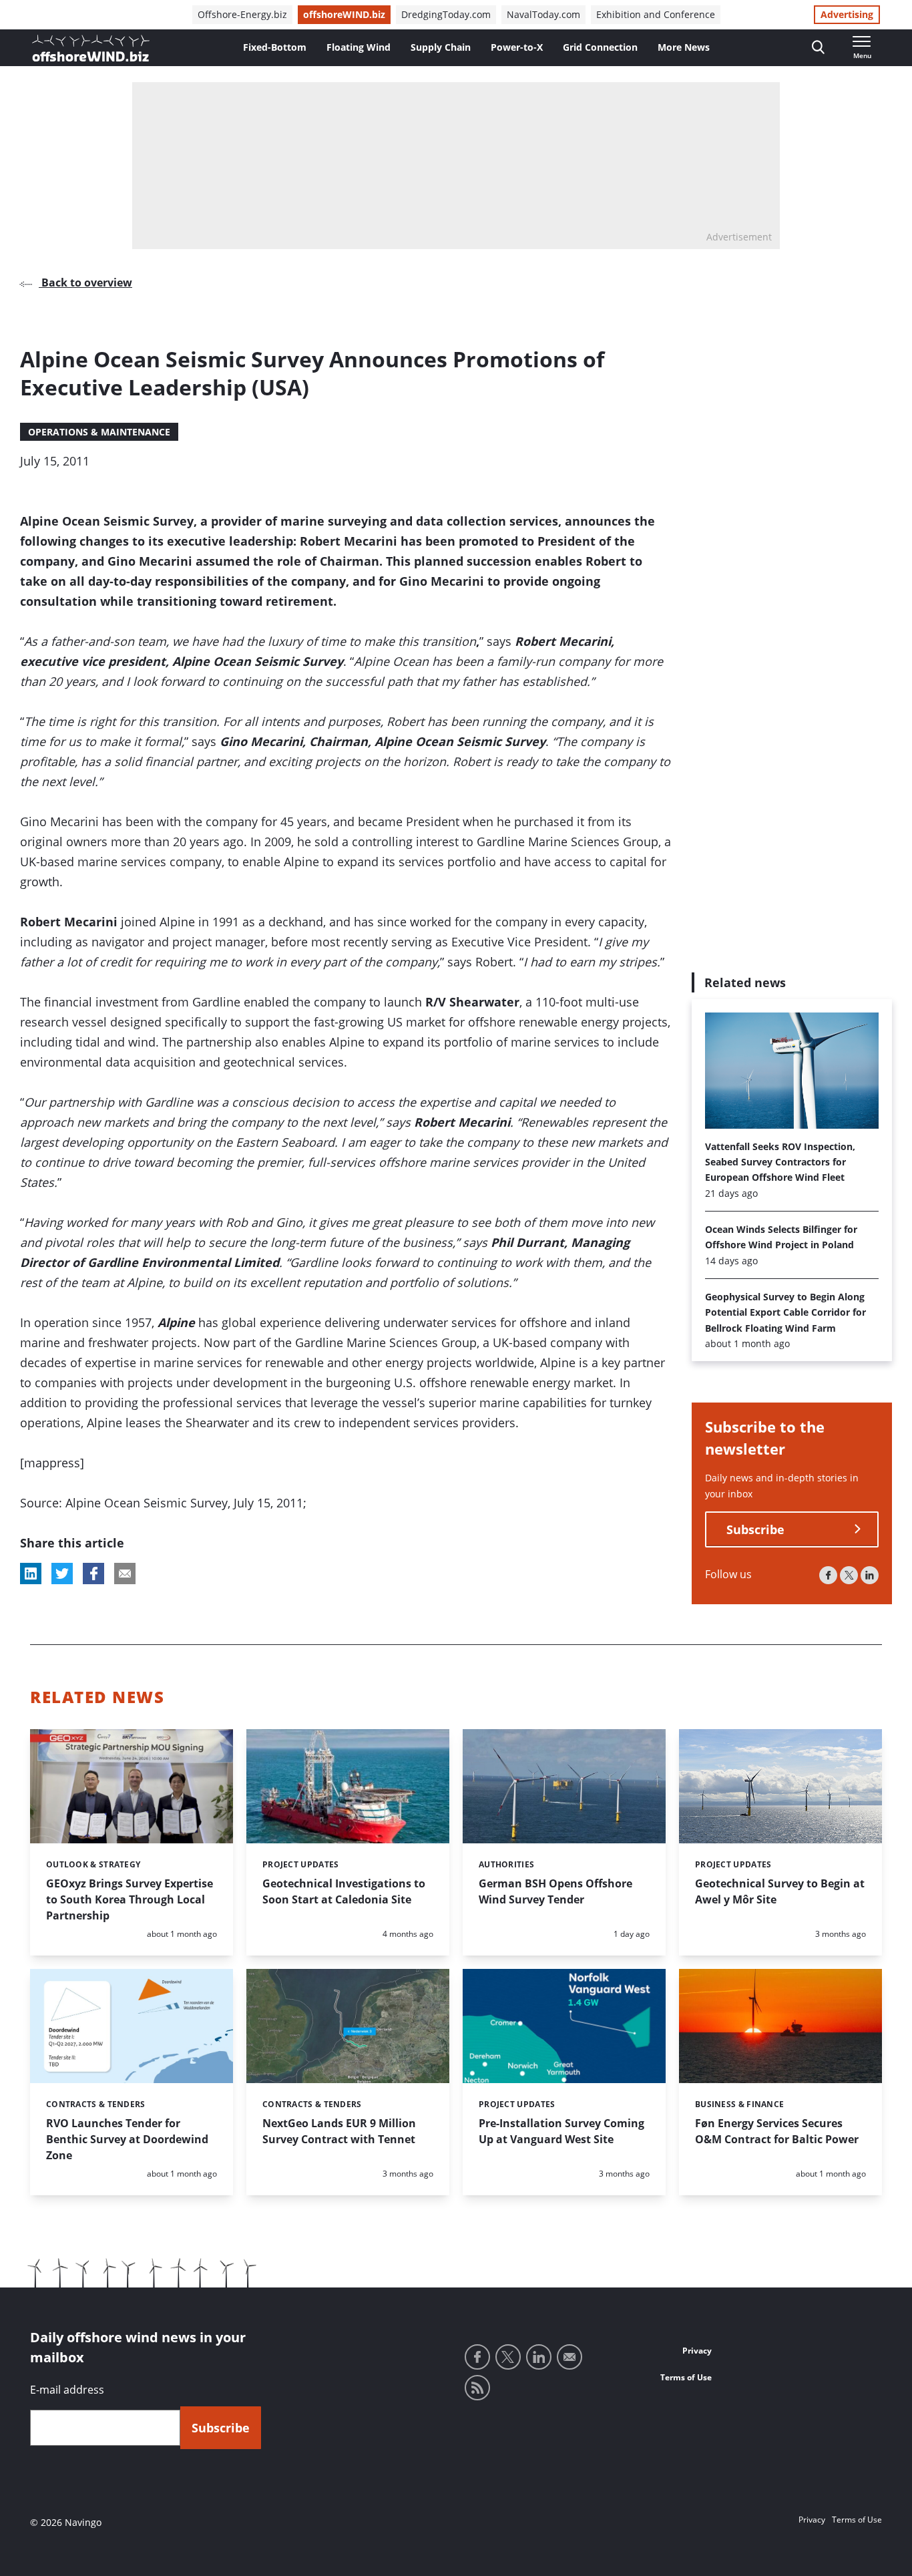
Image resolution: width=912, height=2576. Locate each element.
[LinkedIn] (870, 1575)
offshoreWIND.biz (344, 14)
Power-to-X (517, 47)
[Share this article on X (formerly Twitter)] (62, 1574)
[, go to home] (91, 48)
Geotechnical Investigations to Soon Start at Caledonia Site (344, 1891)
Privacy (697, 2351)
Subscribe (755, 1529)
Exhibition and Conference (656, 14)
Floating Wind (359, 47)
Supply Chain (441, 47)
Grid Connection (600, 47)
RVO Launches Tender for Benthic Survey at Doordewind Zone (127, 2139)
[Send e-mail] (569, 2357)
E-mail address (67, 2390)
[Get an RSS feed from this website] (477, 2388)
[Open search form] (818, 48)
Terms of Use (686, 2377)
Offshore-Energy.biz (242, 14)
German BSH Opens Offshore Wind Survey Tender (555, 1891)
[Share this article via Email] (125, 1574)
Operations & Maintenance (99, 432)
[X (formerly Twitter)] (849, 1575)
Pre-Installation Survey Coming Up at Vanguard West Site (561, 2131)
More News (684, 47)
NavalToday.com (543, 14)
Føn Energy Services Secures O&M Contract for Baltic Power (777, 2131)
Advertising (847, 14)
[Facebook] (828, 1575)
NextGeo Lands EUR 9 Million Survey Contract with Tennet (339, 2131)
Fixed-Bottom (275, 47)
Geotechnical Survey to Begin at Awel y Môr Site (780, 1891)
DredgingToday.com (446, 14)
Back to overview (85, 283)
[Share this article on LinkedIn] (31, 1574)
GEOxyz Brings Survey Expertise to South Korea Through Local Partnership (130, 1899)
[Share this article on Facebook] (93, 1574)
